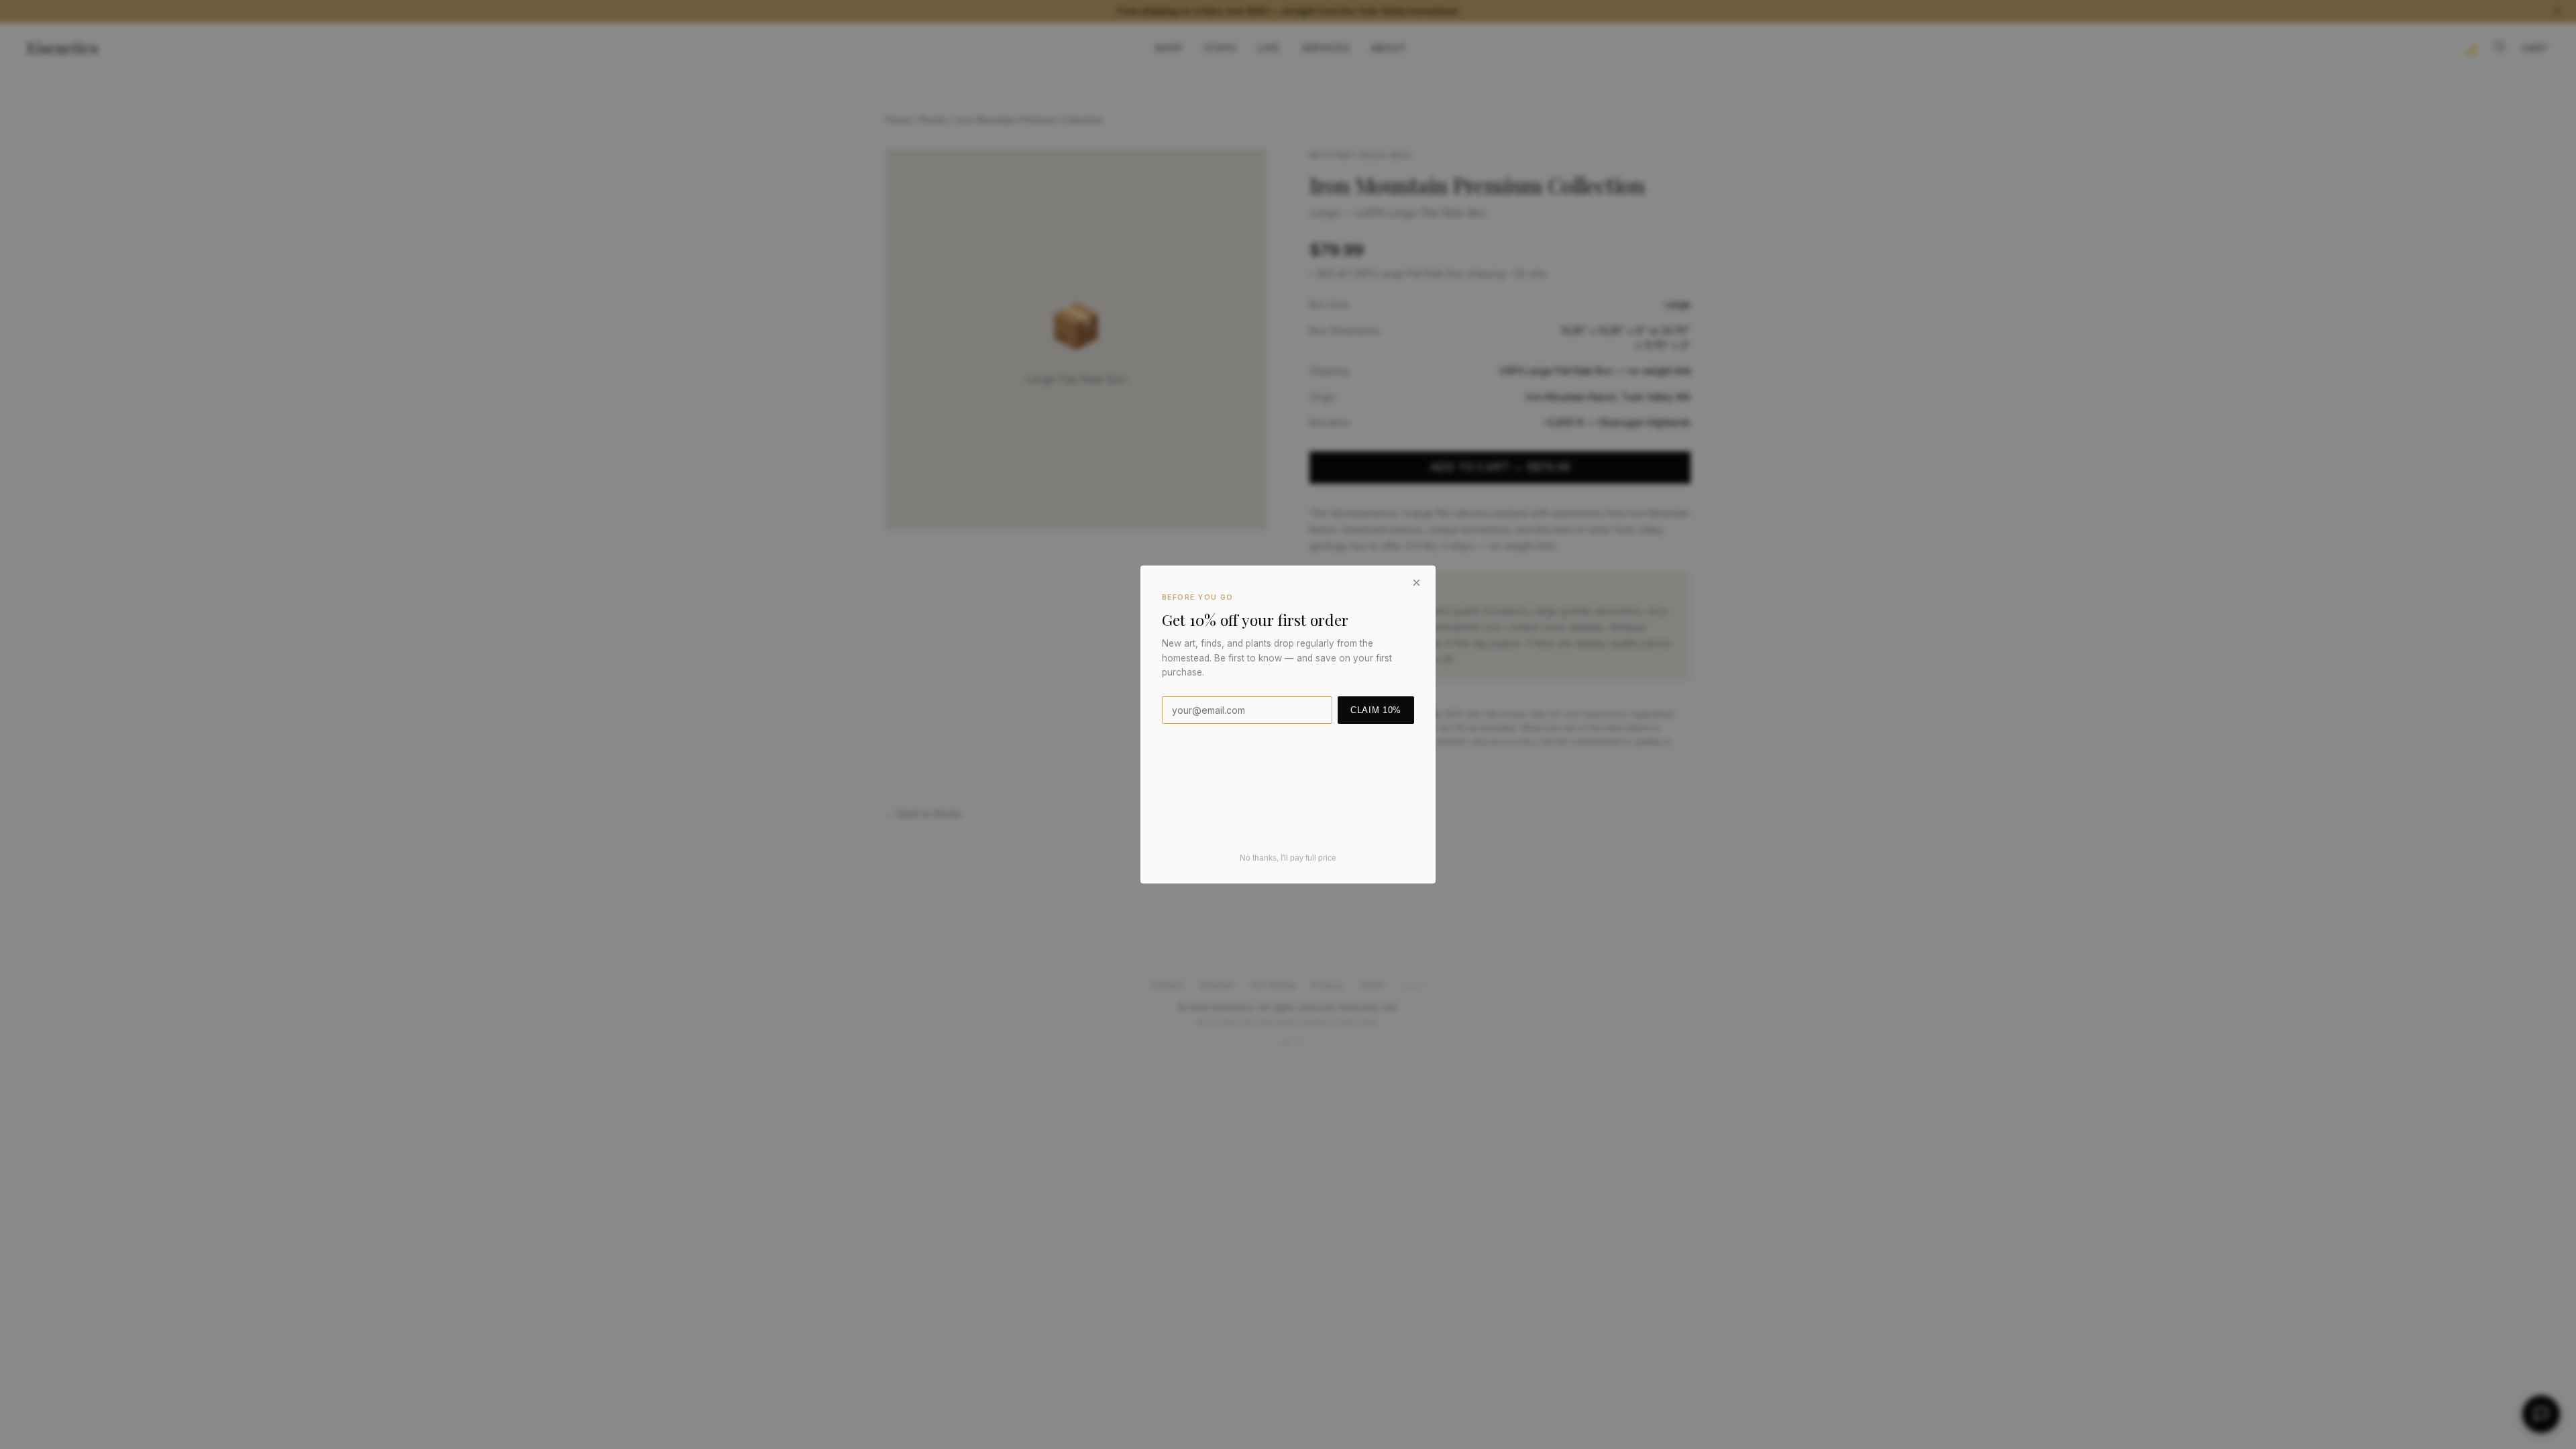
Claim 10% (1376, 710)
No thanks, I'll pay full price (1288, 858)
